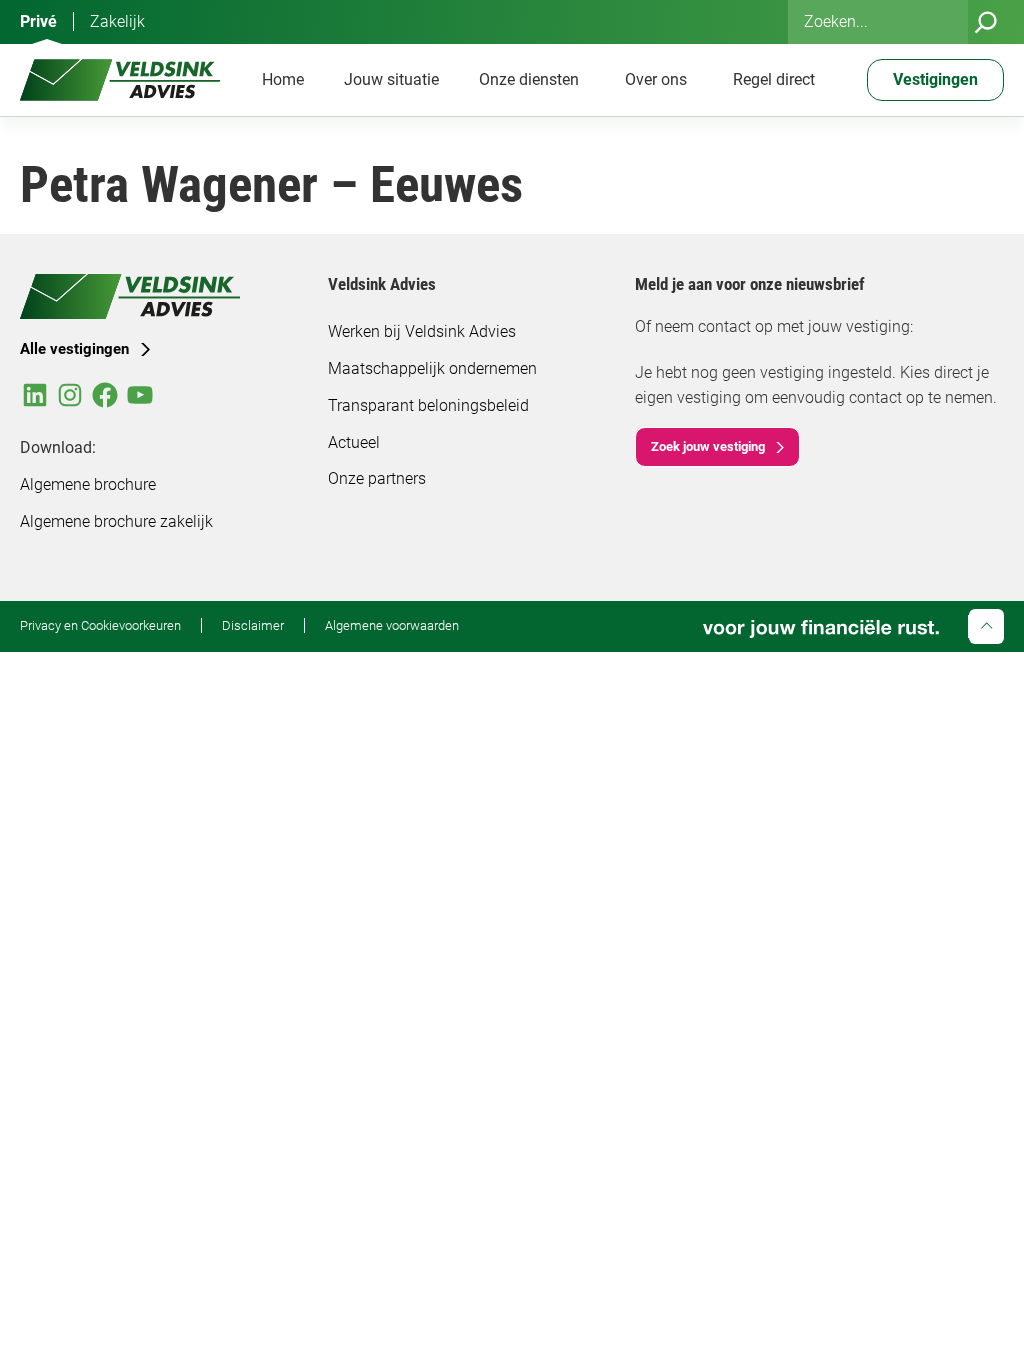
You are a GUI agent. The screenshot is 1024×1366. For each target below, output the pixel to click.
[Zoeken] (986, 22)
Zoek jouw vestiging (708, 446)
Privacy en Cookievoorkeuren (100, 625)
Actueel (354, 442)
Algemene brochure (88, 484)
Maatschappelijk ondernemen (432, 368)
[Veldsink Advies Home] (120, 80)
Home (283, 79)
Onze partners (377, 478)
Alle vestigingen (74, 349)
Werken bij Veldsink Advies (422, 331)
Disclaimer (253, 625)
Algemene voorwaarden (392, 625)
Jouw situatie (391, 79)
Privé (38, 21)
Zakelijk (117, 21)
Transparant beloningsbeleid (428, 405)
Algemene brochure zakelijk (116, 521)
